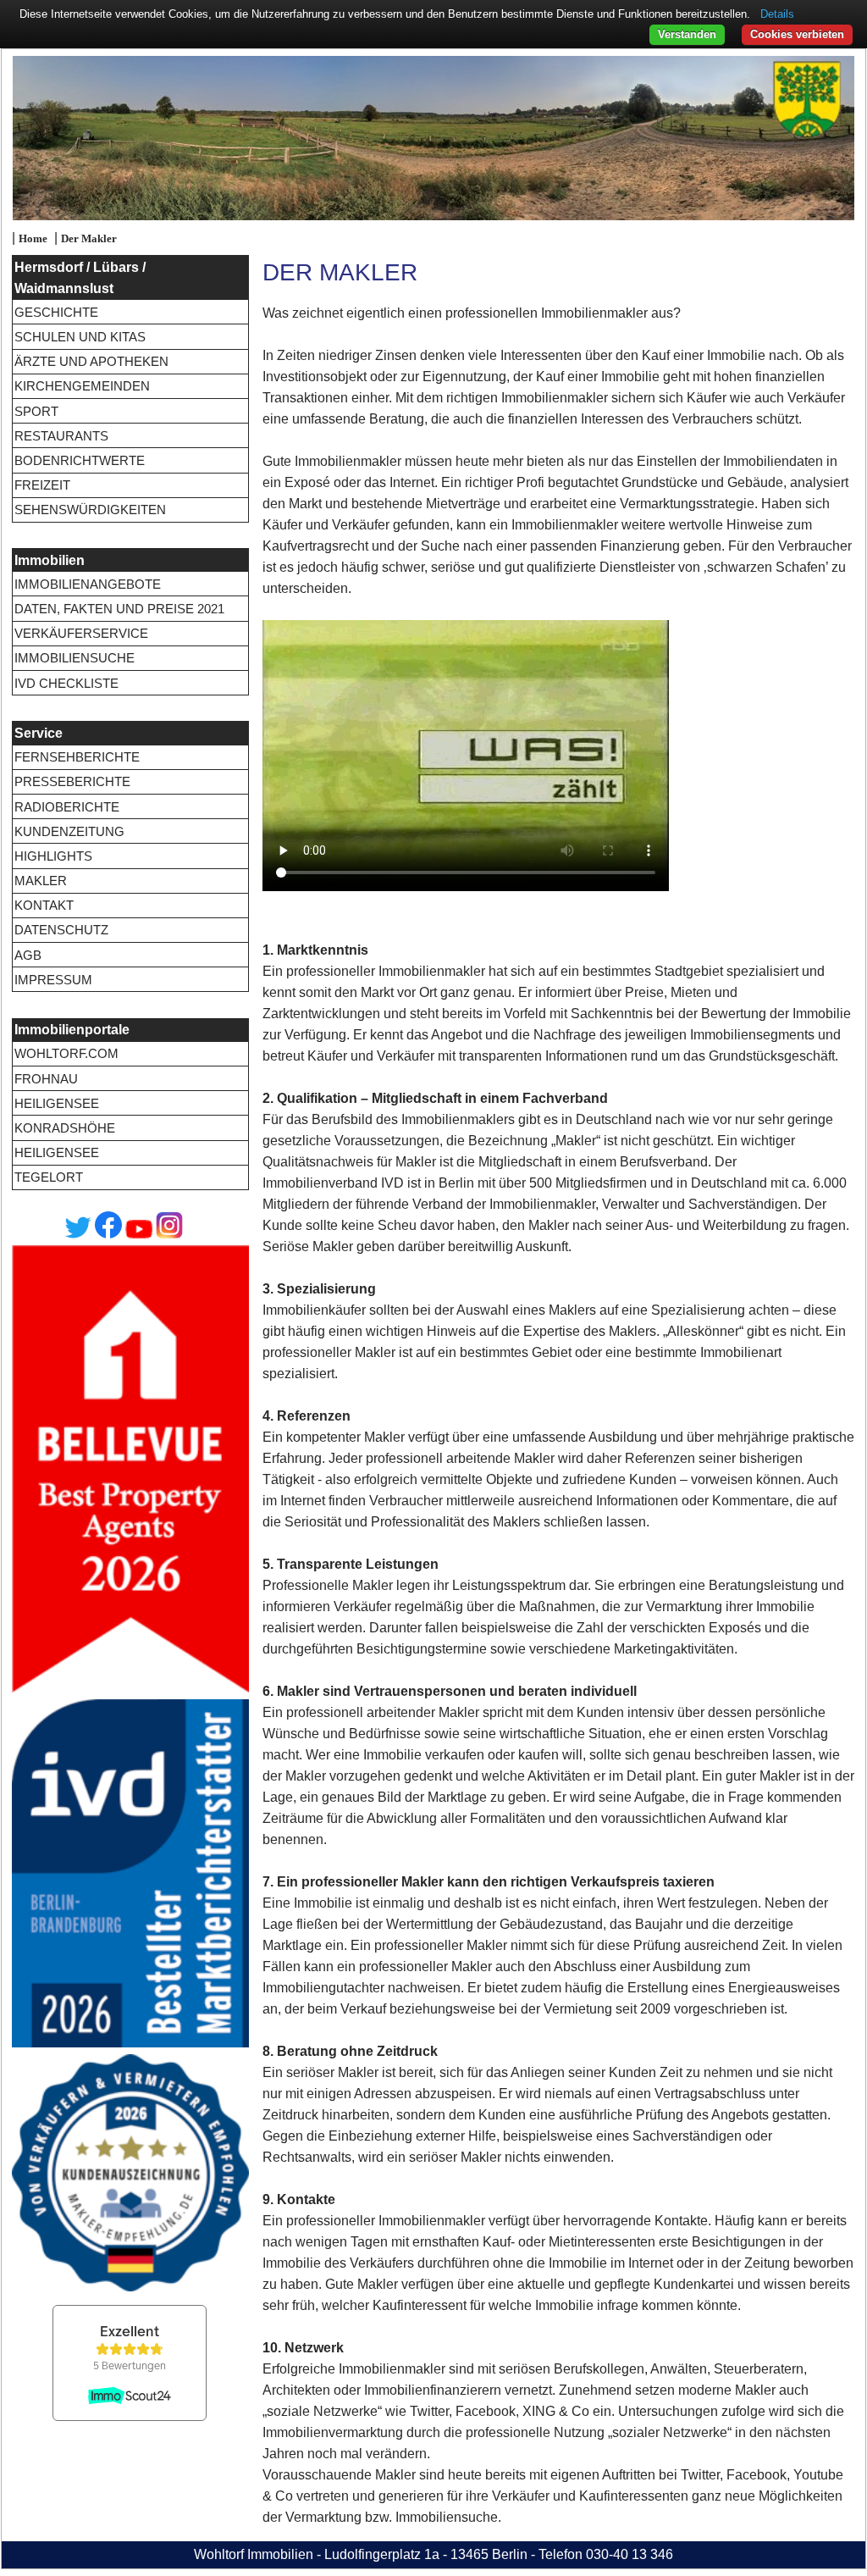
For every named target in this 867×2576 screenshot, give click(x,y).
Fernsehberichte (77, 757)
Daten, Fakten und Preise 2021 (119, 609)
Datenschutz (61, 930)
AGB (28, 955)
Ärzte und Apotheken (91, 361)
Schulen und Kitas (80, 337)
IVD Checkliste (66, 683)
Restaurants (61, 436)
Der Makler (89, 239)
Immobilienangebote (88, 584)
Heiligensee (57, 1103)
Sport (36, 411)
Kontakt (44, 905)
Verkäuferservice (81, 633)
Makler (41, 881)
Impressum (53, 980)
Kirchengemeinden (82, 386)
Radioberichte (67, 807)
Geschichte (56, 312)
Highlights (53, 856)
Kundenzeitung (69, 831)
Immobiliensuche (75, 658)
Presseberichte (72, 781)
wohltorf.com (66, 1053)
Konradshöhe (65, 1128)
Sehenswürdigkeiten (90, 510)
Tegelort (49, 1177)
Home (33, 239)
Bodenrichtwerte (80, 460)
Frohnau (46, 1079)
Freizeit (42, 485)
